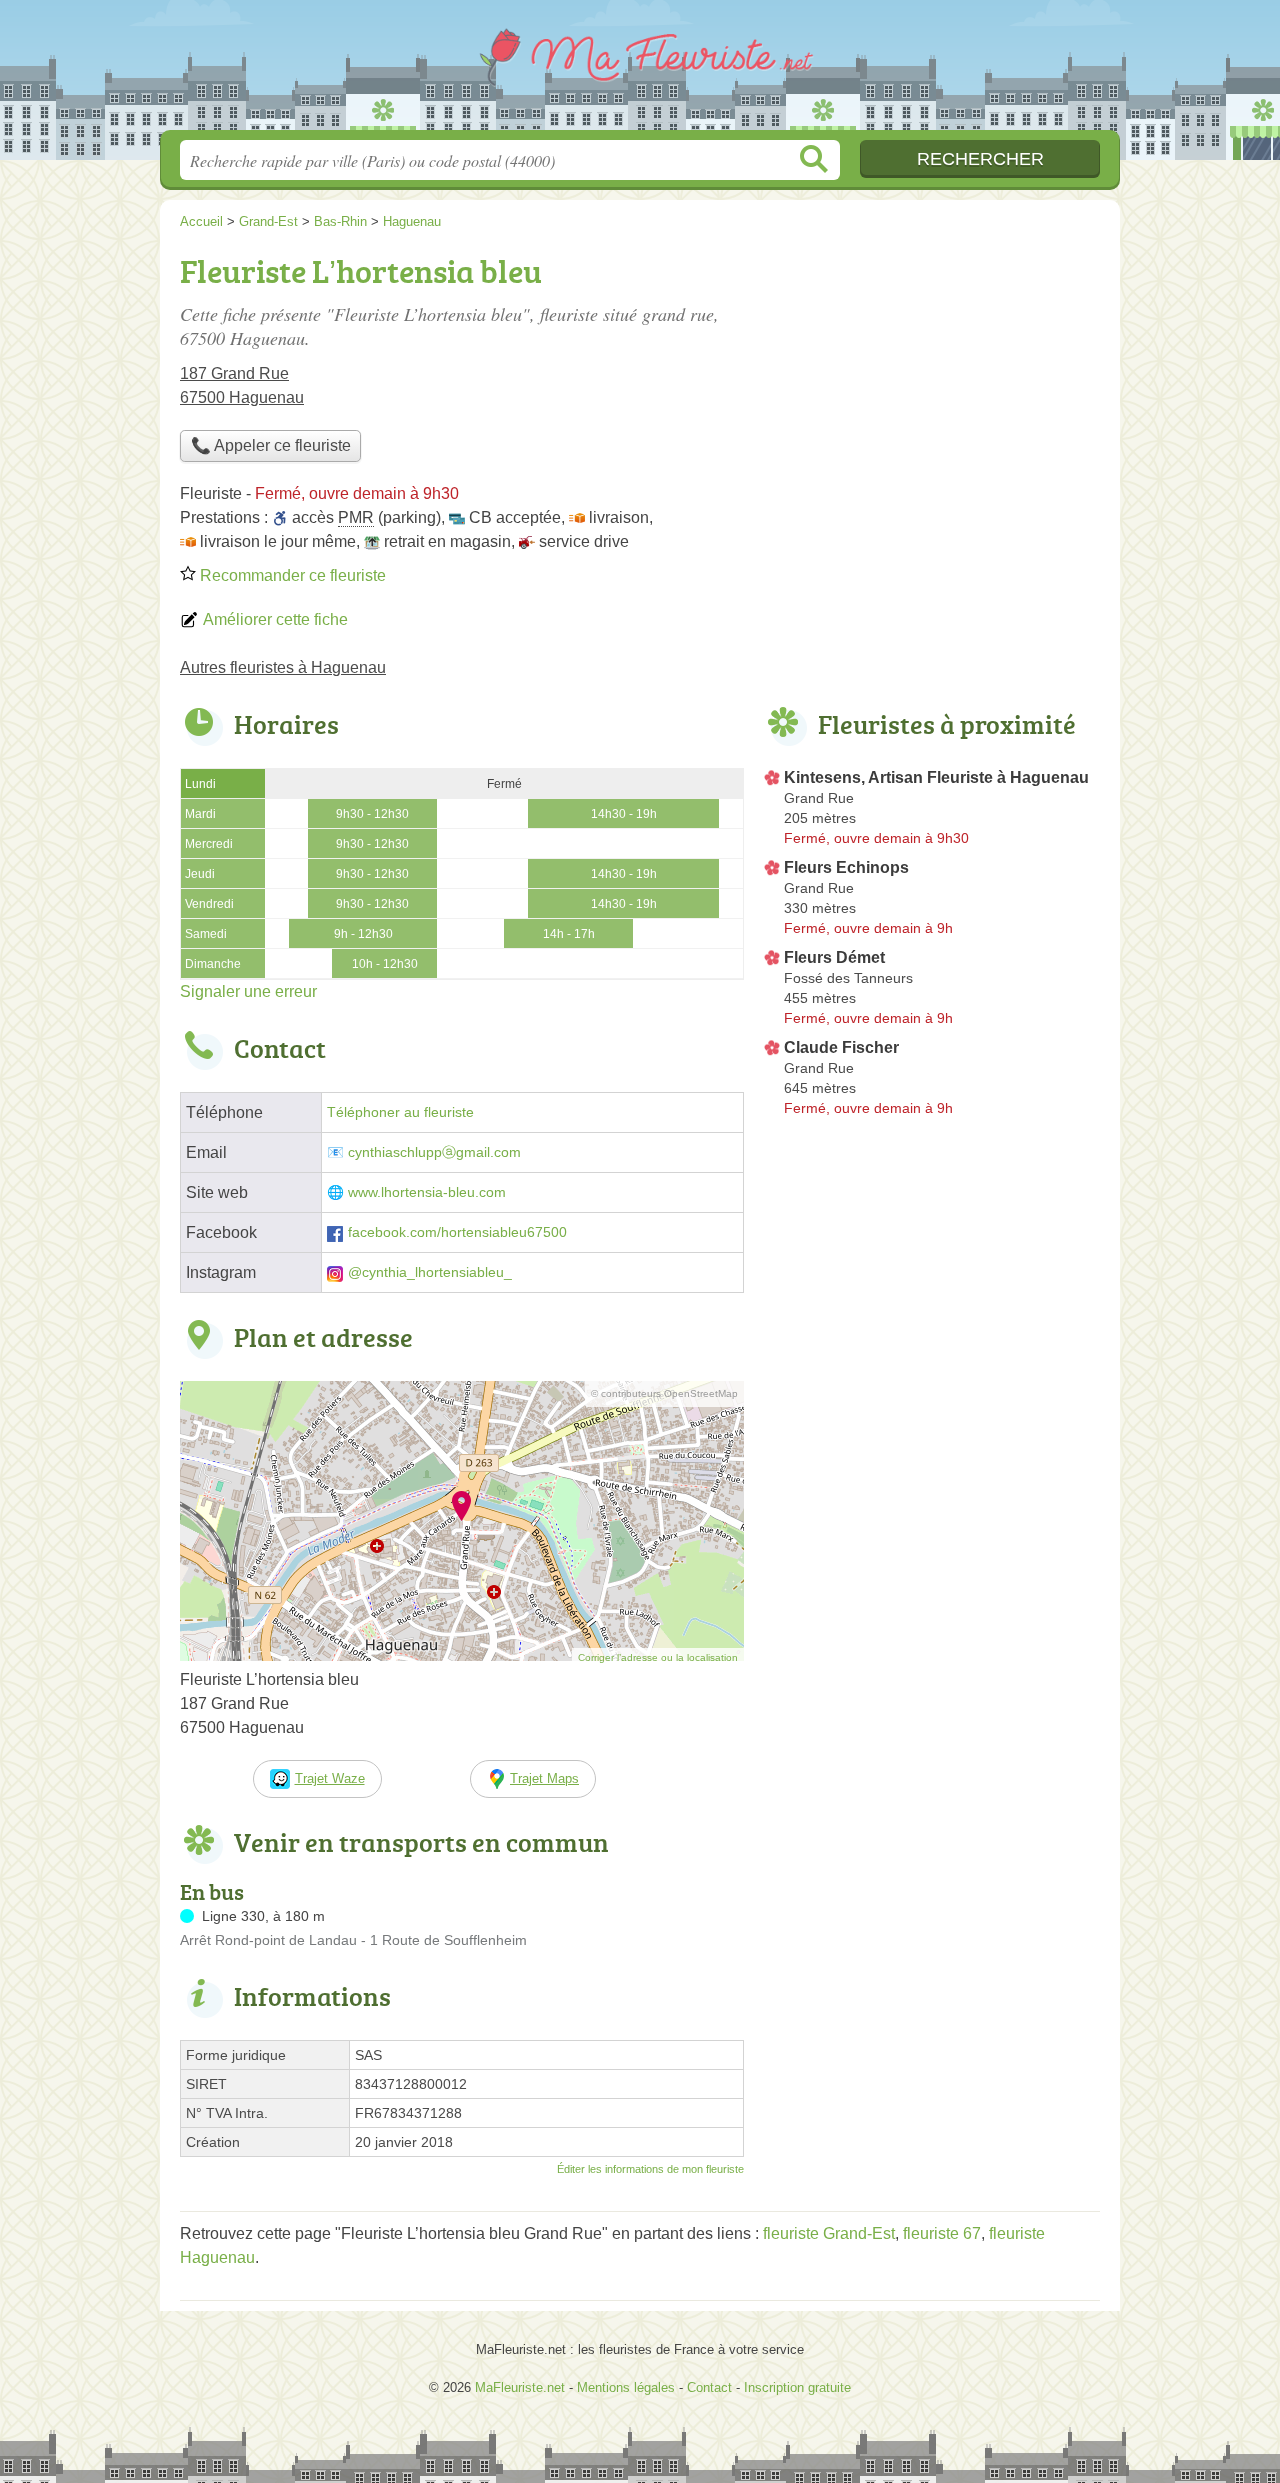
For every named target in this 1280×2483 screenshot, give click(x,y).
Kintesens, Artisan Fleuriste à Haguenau (936, 777)
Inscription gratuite (797, 2387)
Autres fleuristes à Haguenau (283, 667)
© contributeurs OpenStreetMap (664, 1393)
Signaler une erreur (248, 991)
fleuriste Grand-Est (829, 2233)
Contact (709, 2387)
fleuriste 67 (942, 2233)
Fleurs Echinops (846, 867)
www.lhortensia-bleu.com (427, 1192)
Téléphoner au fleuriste (400, 1112)
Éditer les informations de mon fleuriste (650, 2169)
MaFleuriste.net (640, 71)
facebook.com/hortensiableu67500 (457, 1232)
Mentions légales (626, 2387)
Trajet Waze (330, 1778)
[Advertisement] (932, 386)
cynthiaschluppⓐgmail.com (434, 1152)
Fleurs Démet (834, 957)
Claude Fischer (841, 1047)
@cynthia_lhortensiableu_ (430, 1272)
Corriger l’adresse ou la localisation (658, 1657)
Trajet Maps (544, 1778)
